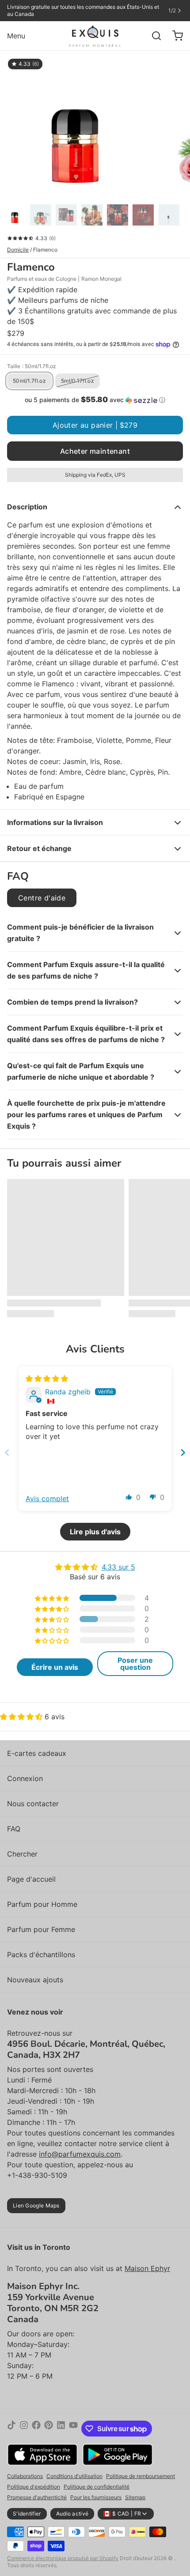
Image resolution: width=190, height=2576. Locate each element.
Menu (16, 36)
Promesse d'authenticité (37, 2497)
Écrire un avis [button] (55, 1667)
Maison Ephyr (147, 2268)
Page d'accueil (31, 1879)
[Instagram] (24, 2429)
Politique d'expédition (34, 2487)
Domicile (18, 250)
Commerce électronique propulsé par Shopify (63, 2558)
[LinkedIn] (61, 2429)
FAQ (14, 1829)
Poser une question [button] (135, 1664)
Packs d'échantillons (41, 1955)
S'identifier (27, 2514)
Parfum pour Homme (42, 1904)
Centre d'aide (42, 898)
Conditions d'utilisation (74, 2476)
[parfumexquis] (95, 36)
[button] (95, 400)
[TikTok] (11, 2429)
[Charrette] (174, 36)
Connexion (25, 1778)
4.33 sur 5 (118, 1567)
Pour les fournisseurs (96, 2497)
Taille (32, 366)
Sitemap (135, 2497)
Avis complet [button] (47, 1499)
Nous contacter (33, 1804)
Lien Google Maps (36, 2205)
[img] (47, 1378)
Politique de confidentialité (97, 2487)
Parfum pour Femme (41, 1929)
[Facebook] (36, 2429)
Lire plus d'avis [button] (95, 1532)
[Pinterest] (49, 2429)
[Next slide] (183, 1452)
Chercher (22, 1854)
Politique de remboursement (141, 2476)
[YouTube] (73, 2429)
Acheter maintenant (95, 451)
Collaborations (25, 2476)
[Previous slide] (7, 1452)
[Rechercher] (153, 36)
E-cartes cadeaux (37, 1753)
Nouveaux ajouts (35, 1980)
